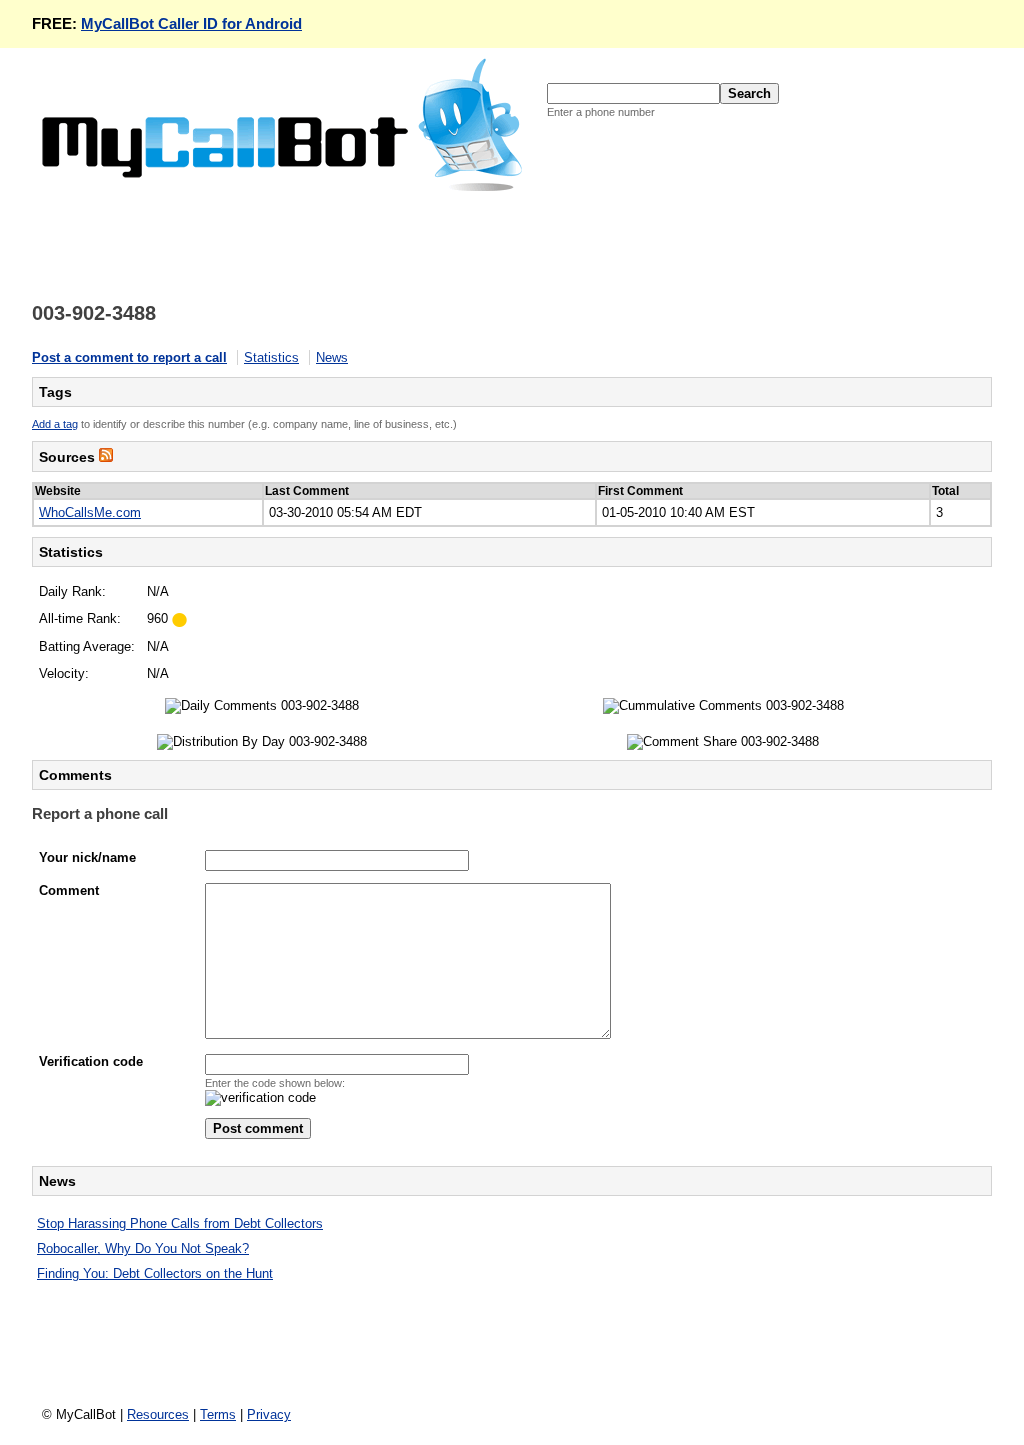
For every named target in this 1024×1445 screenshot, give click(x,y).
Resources (158, 1414)
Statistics (271, 357)
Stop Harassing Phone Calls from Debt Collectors (180, 1223)
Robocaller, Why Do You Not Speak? (143, 1248)
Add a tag (55, 424)
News (332, 357)
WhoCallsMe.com (90, 512)
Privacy (269, 1414)
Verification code (91, 1061)
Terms (218, 1414)
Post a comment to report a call (129, 357)
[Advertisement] (396, 239)
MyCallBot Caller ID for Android (191, 23)
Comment (69, 890)
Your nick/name (87, 857)
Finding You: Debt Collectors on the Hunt (155, 1273)
